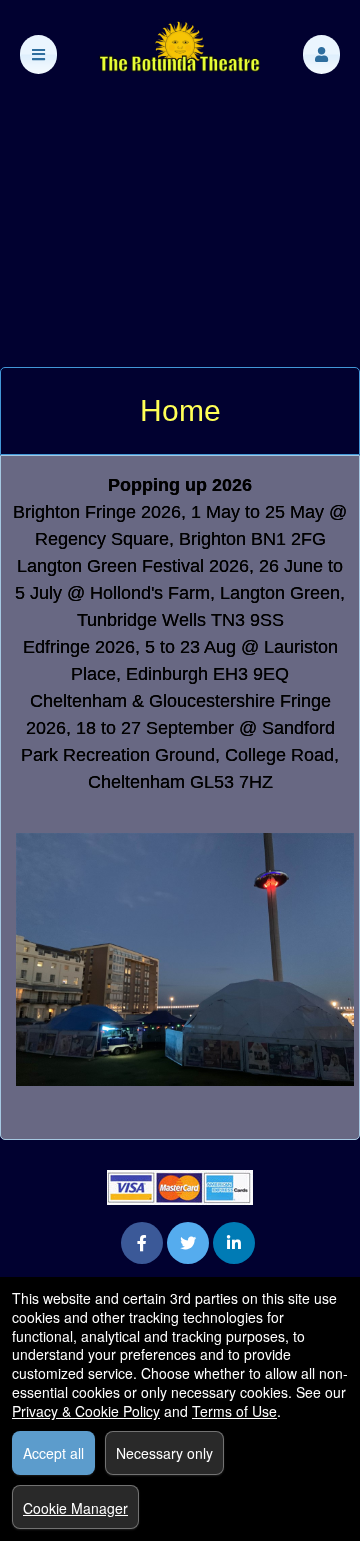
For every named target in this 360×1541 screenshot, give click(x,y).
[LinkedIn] (234, 1242)
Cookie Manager (75, 1508)
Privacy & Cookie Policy (86, 1411)
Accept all (53, 1453)
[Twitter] (188, 1242)
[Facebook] (142, 1242)
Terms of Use (234, 1411)
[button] (321, 54)
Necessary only (164, 1453)
